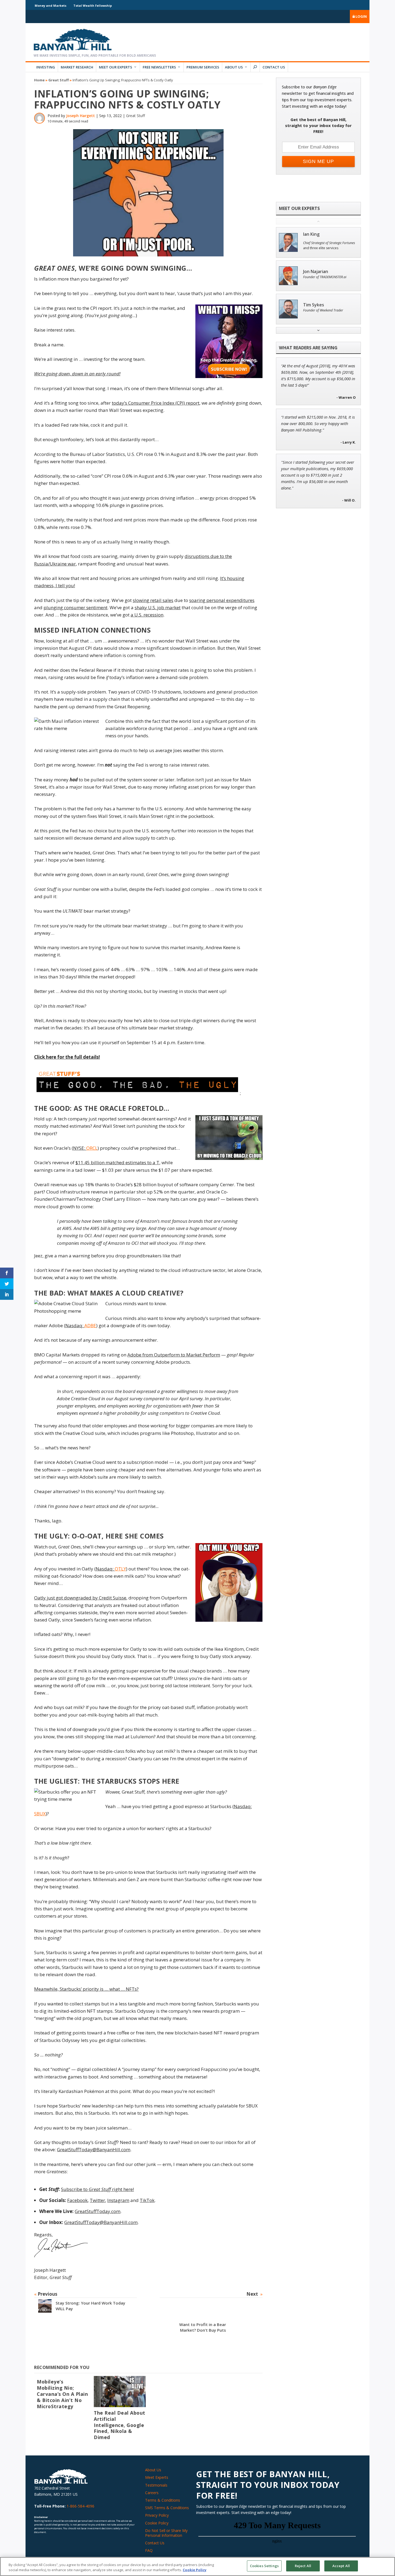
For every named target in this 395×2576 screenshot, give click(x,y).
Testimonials (156, 2485)
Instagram (118, 2200)
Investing (46, 67)
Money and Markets (51, 6)
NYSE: (85, 1148)
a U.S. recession (147, 615)
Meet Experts (157, 2477)
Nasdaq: (81, 1325)
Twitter (97, 2200)
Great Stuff (59, 80)
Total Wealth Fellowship (93, 6)
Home (39, 80)
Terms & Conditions (163, 2500)
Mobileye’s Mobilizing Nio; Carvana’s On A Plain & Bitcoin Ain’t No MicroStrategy (62, 2394)
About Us (234, 67)
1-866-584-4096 (80, 2506)
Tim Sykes (314, 305)
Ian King (311, 234)
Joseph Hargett (80, 116)
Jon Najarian (316, 272)
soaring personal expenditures (222, 600)
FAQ (149, 2550)
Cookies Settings (264, 2566)
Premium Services (203, 67)
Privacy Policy (157, 2515)
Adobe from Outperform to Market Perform (174, 1355)
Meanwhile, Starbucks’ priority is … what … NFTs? (86, 1989)
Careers (152, 2493)
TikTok (147, 2200)
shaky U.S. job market (158, 607)
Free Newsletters (159, 67)
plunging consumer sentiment (76, 607)
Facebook (77, 2200)
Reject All (303, 2566)
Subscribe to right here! (97, 2189)
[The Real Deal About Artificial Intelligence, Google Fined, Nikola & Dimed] (120, 2391)
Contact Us (274, 67)
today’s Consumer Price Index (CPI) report (156, 403)
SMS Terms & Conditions (167, 2508)
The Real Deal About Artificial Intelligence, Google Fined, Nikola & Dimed (120, 2425)
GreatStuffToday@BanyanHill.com (94, 2149)
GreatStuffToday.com (98, 2211)
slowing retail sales (153, 600)
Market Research (77, 67)
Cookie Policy (157, 2523)
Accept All (341, 2566)
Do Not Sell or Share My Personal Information (166, 2533)
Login (361, 16)
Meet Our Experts (116, 67)
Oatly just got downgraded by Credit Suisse (80, 1598)
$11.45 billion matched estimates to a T (117, 1162)
